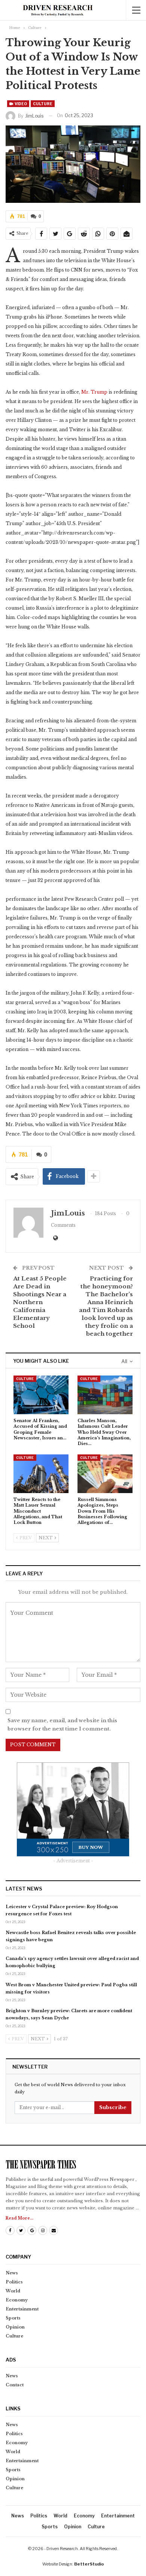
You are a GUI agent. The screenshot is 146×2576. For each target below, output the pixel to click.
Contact (15, 2385)
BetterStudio (89, 2564)
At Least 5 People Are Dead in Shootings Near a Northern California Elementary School (40, 1302)
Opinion (15, 2327)
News (12, 2273)
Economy (17, 2300)
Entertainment (22, 2309)
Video (20, 104)
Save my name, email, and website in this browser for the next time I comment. (62, 1725)
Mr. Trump (94, 392)
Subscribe (113, 2107)
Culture (43, 104)
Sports (13, 2318)
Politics (14, 2282)
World (13, 2291)
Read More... (19, 2218)
